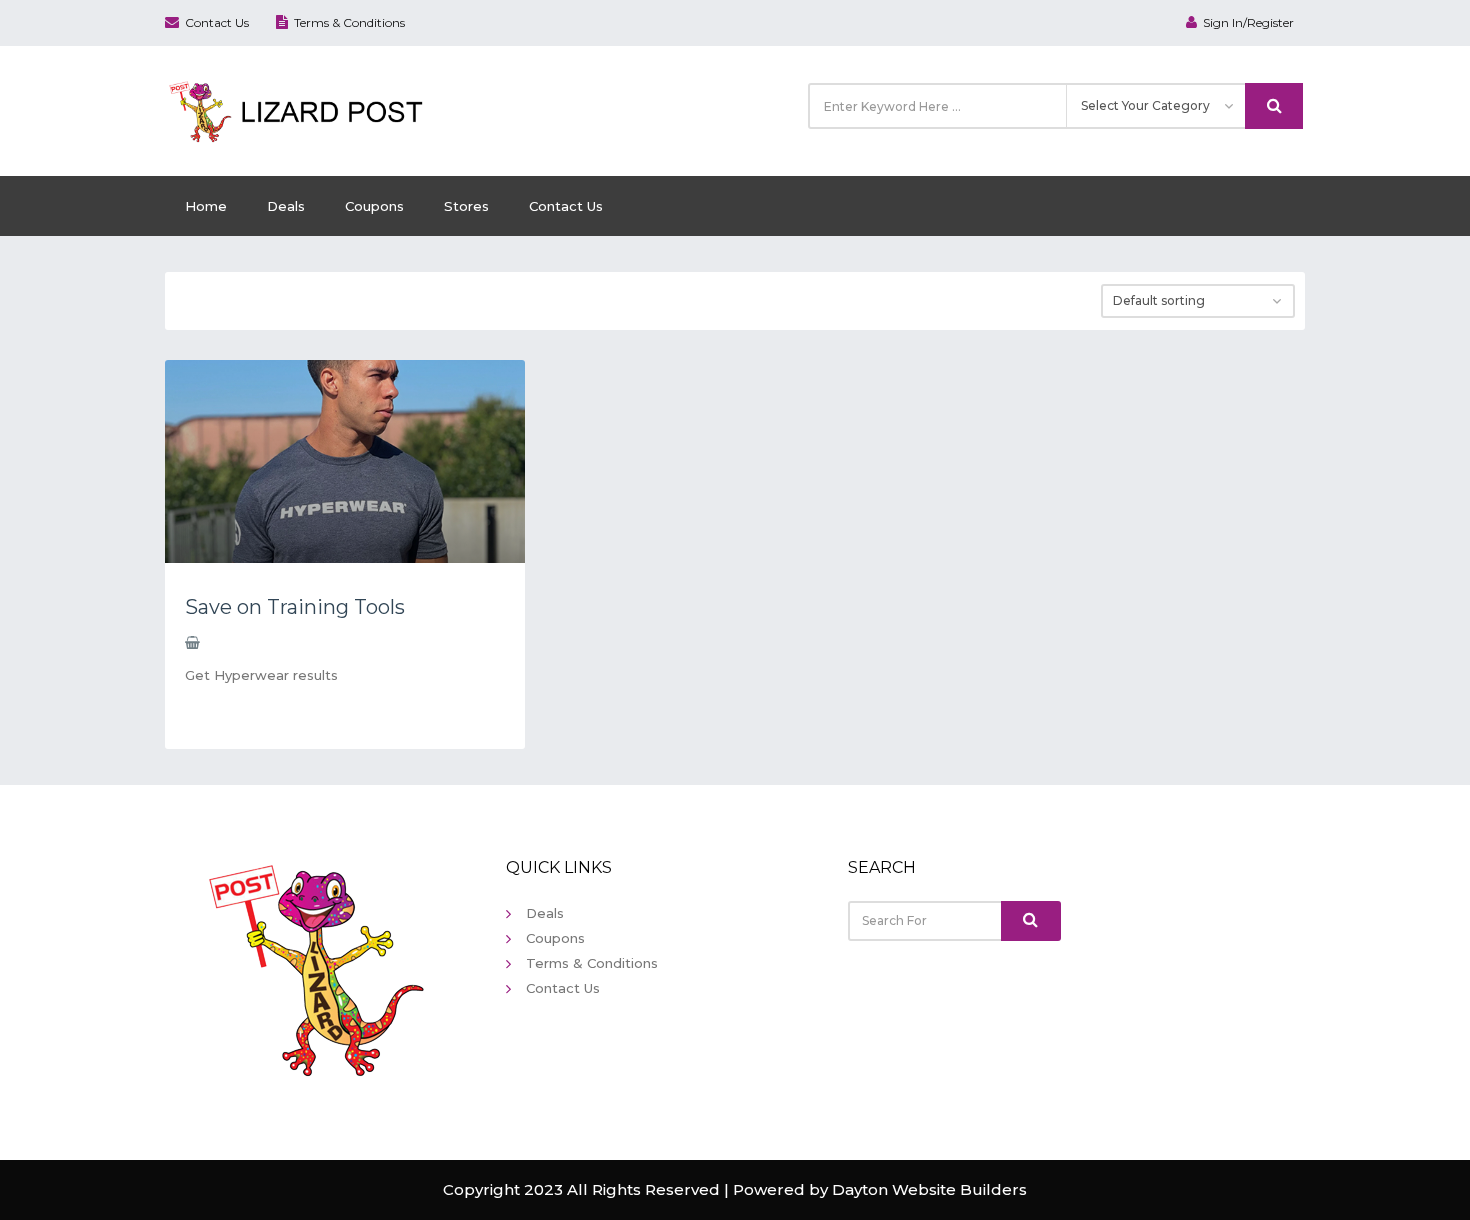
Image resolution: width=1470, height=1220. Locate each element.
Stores (466, 206)
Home (206, 206)
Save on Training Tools (295, 607)
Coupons (374, 206)
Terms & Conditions (349, 22)
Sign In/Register (1248, 22)
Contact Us (217, 22)
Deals (286, 206)
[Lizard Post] (299, 109)
